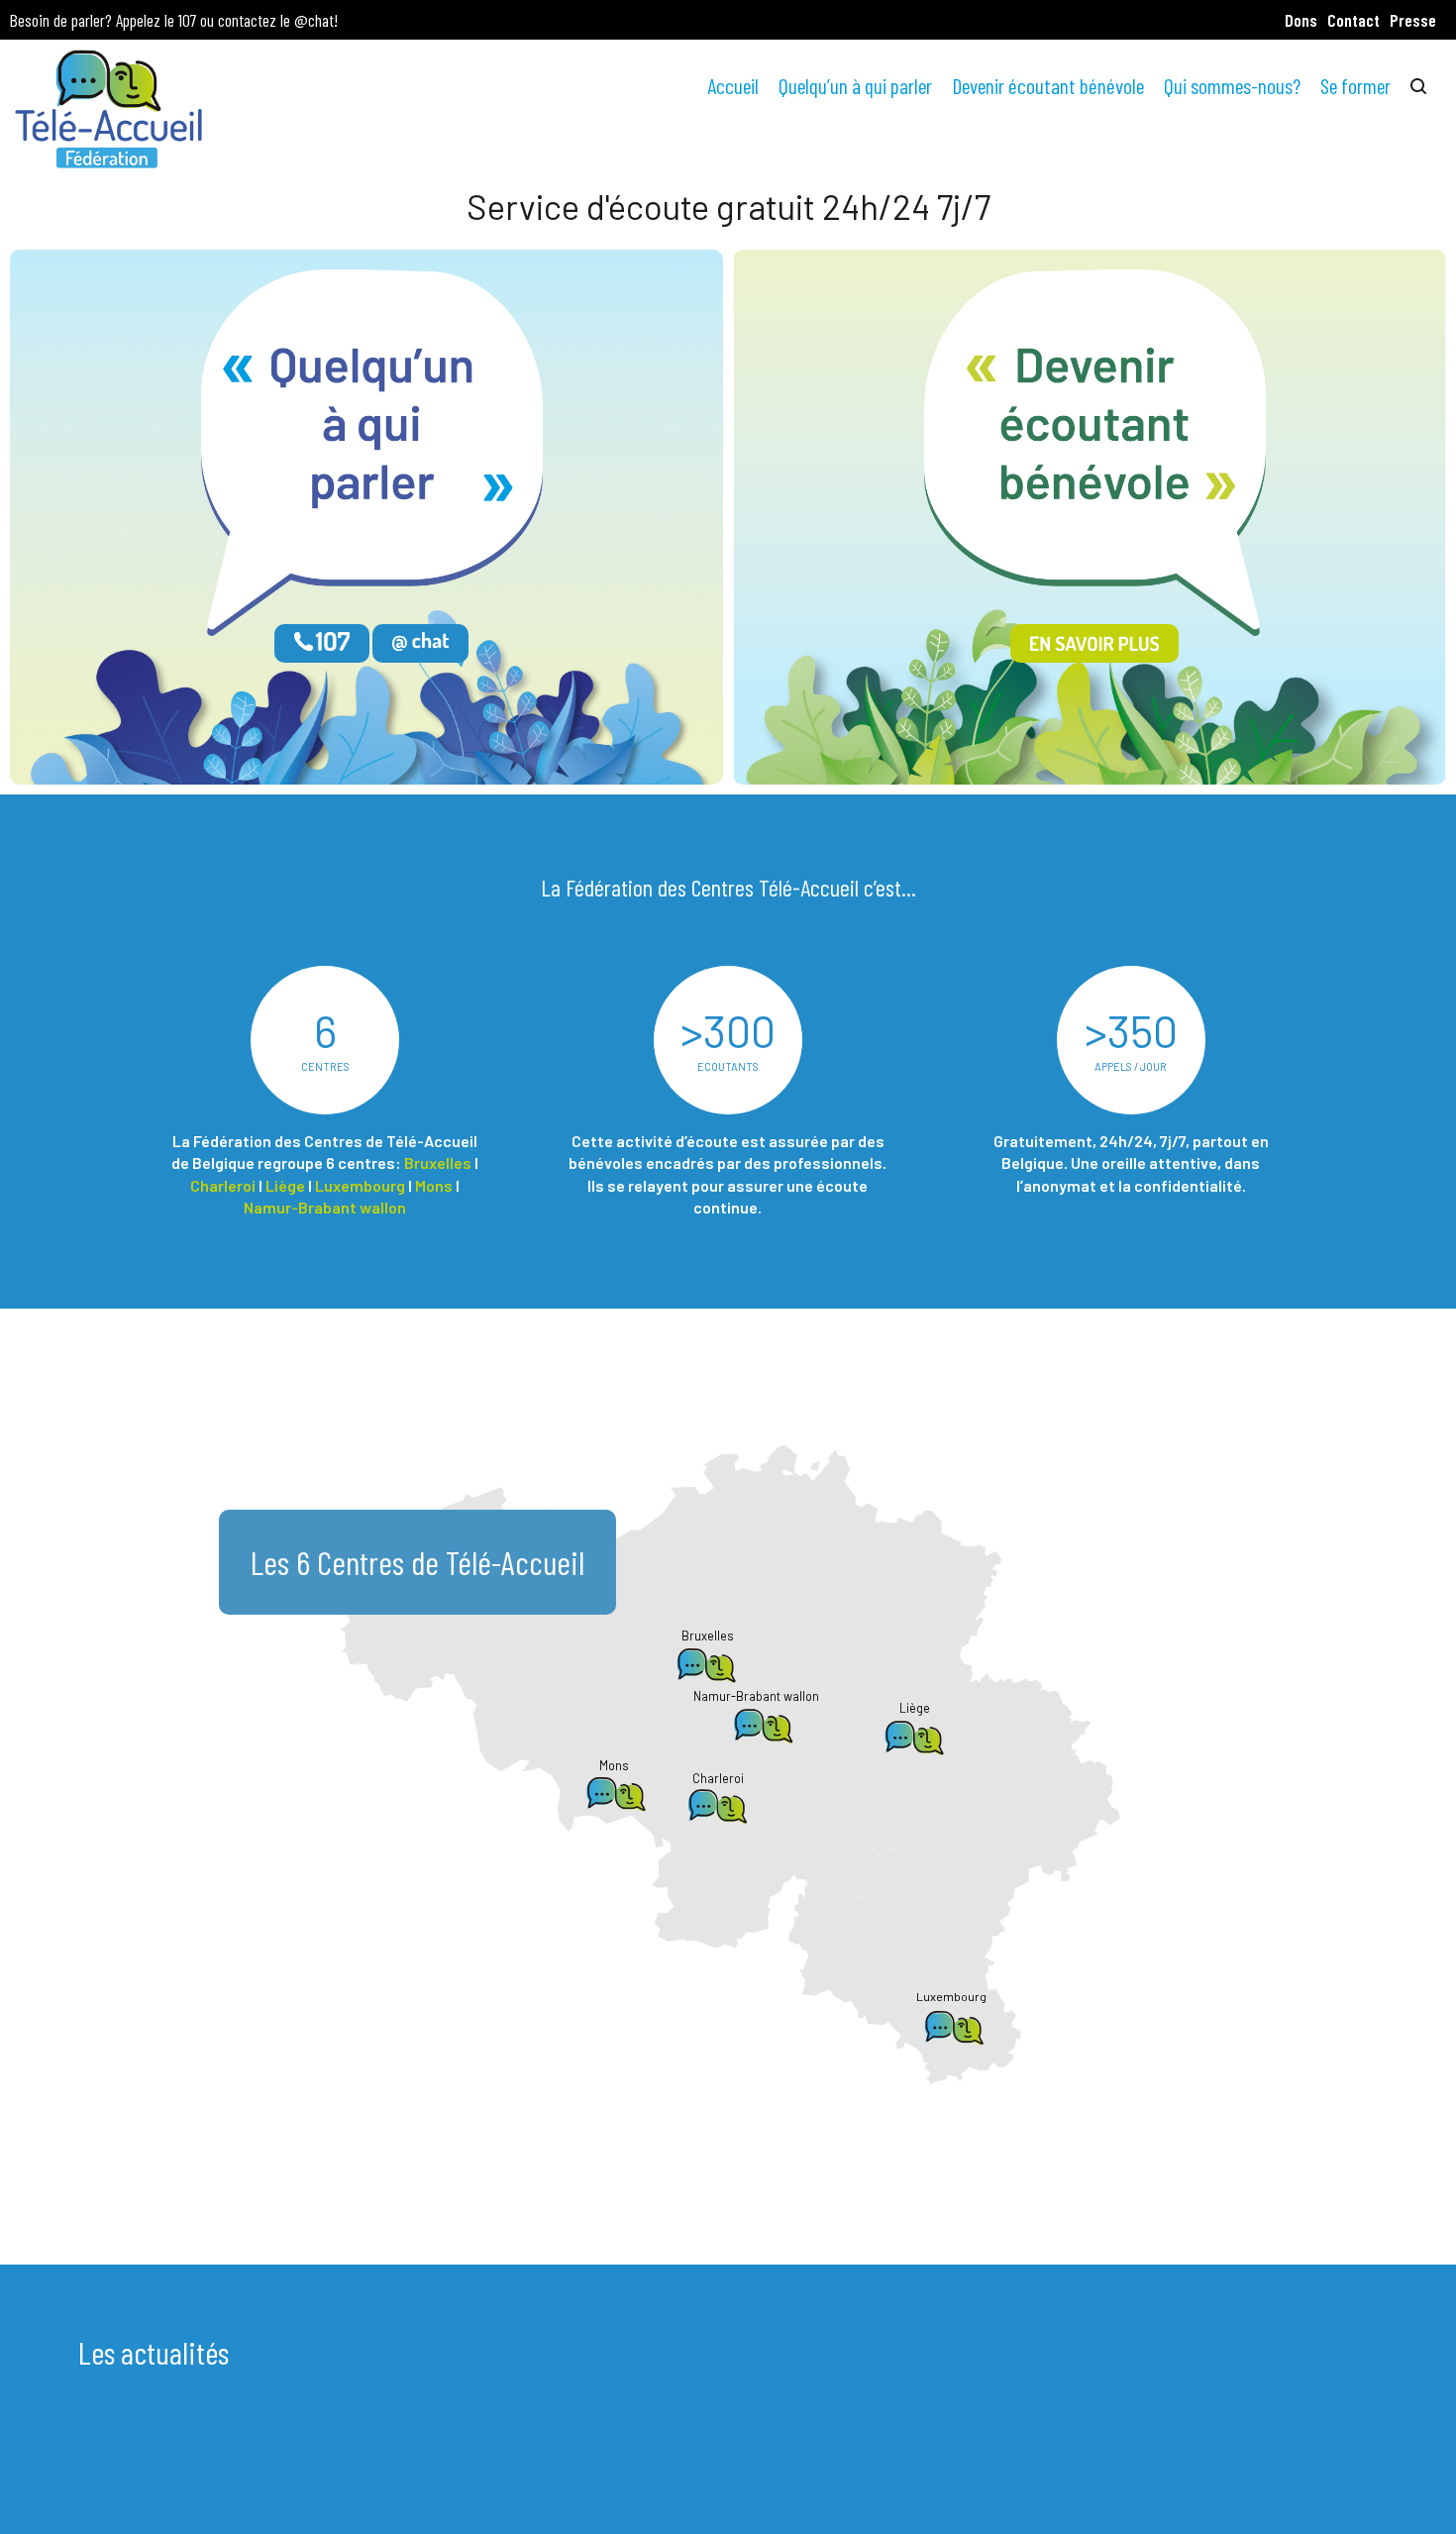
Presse (1413, 20)
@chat (314, 20)
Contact (1353, 20)
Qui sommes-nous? (1232, 85)
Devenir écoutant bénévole (1048, 85)
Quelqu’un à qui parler (855, 85)
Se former (1355, 85)
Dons (1301, 20)
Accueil (733, 85)
